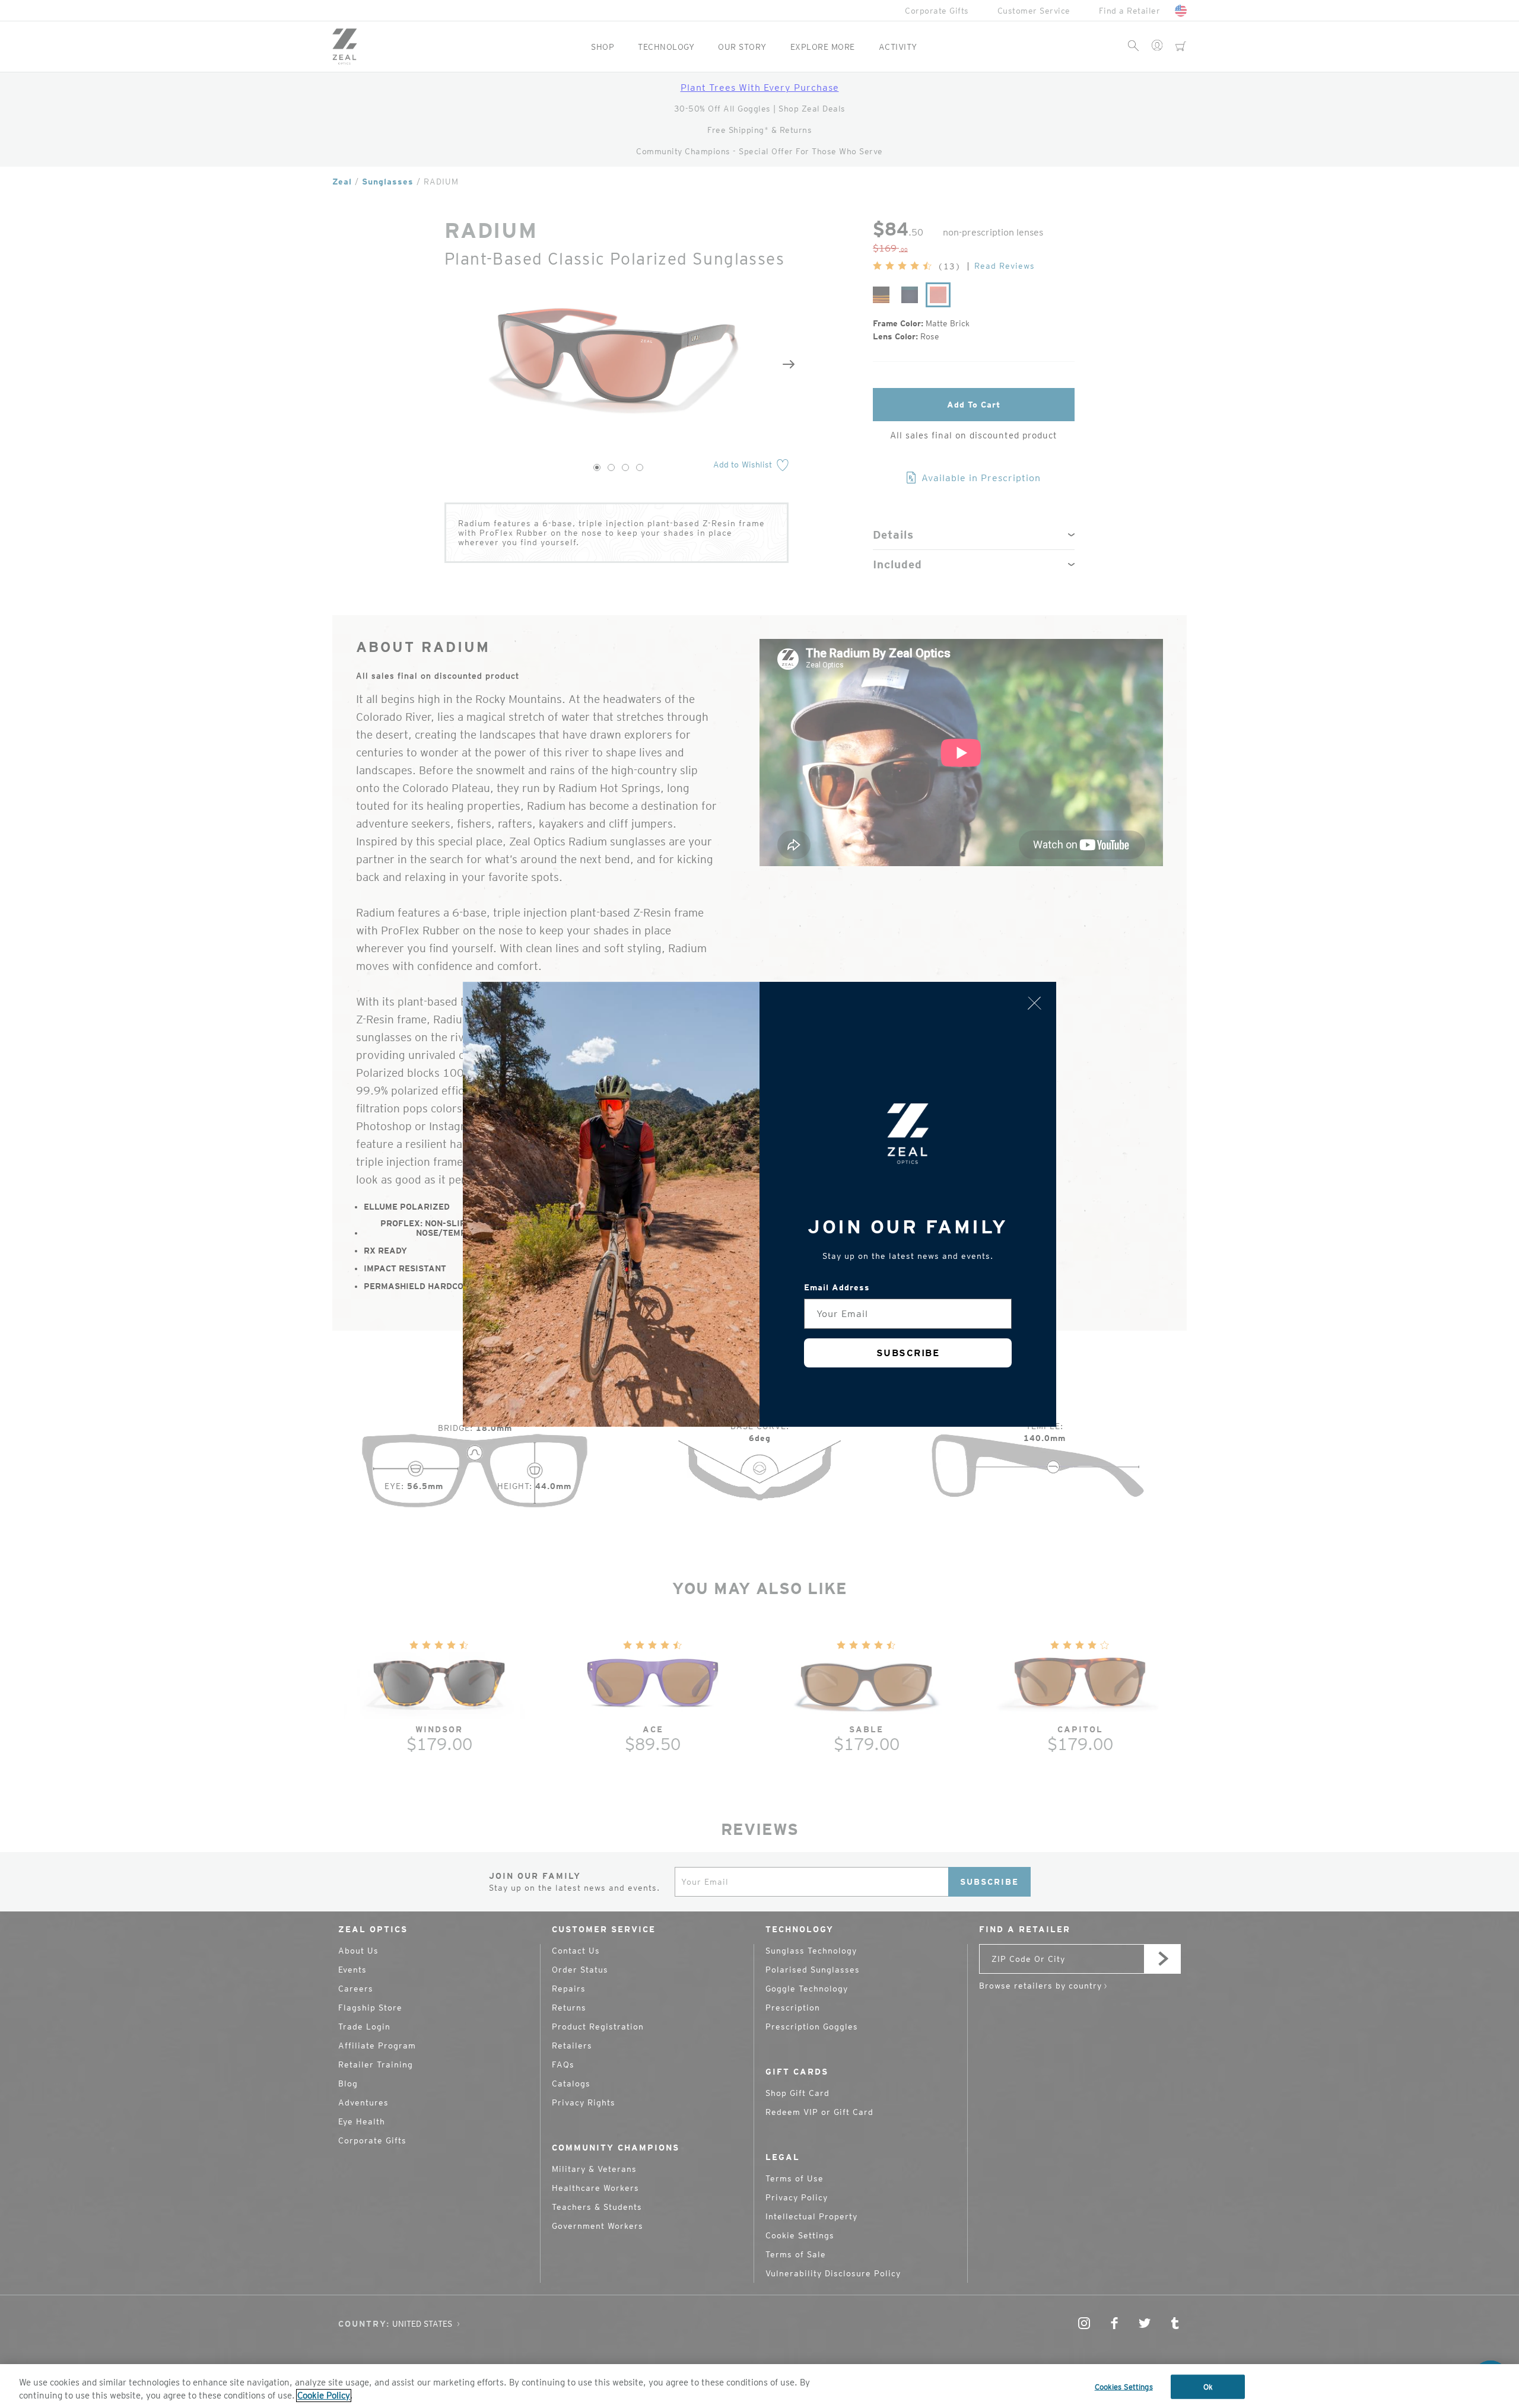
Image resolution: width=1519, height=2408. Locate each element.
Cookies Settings (1124, 2387)
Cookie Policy (324, 2396)
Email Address (837, 1287)
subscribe (908, 1353)
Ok (1208, 2387)
